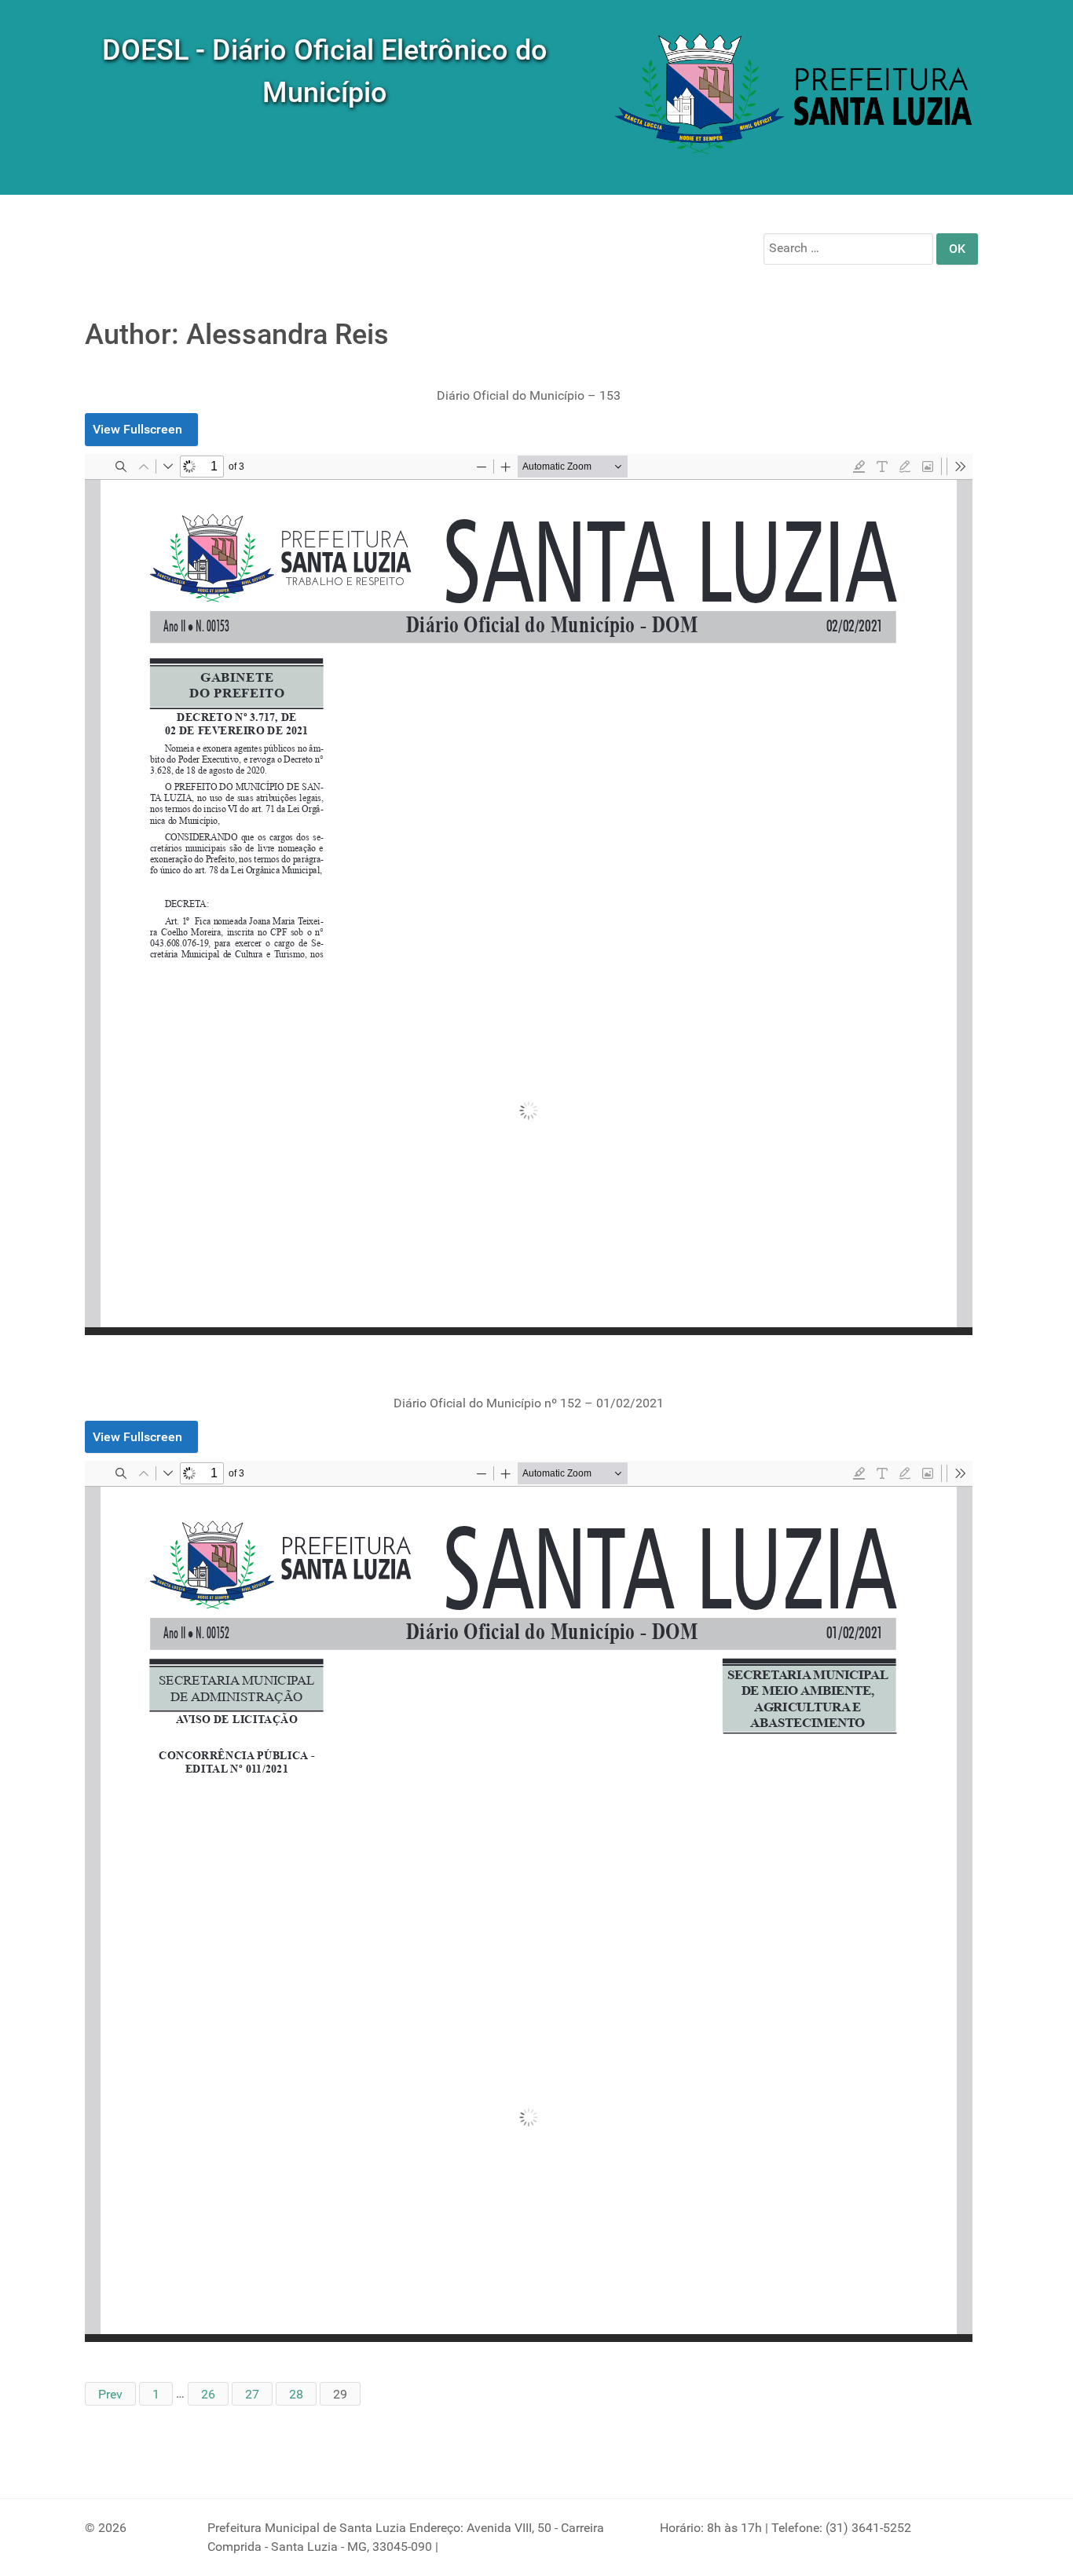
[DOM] (796, 96)
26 (208, 2393)
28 (296, 2393)
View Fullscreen (137, 429)
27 (252, 2393)
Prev (110, 2393)
